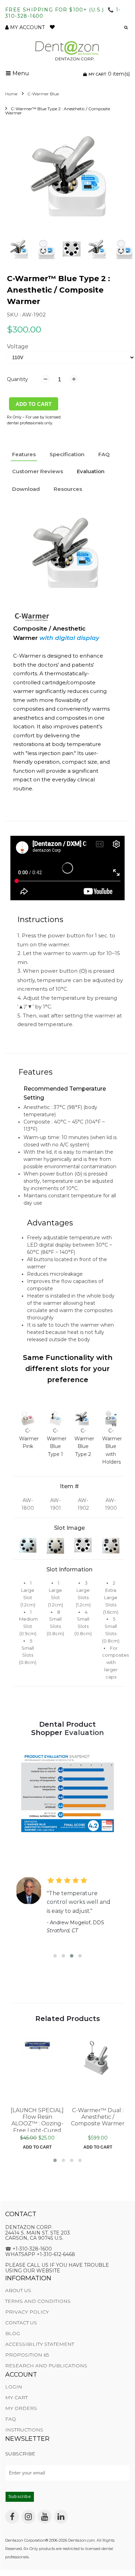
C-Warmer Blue (43, 94)
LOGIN (14, 2387)
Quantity (17, 379)
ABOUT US (18, 2290)
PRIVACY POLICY (27, 2312)
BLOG (13, 2333)
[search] (124, 28)
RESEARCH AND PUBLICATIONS (46, 2366)
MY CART (16, 2397)
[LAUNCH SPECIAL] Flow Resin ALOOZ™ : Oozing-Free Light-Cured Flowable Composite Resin (37, 2119)
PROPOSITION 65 (27, 2355)
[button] (97, 28)
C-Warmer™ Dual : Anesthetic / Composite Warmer (98, 2117)
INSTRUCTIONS (24, 2430)
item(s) (109, 74)
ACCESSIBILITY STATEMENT (40, 2344)
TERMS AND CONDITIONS (38, 2301)
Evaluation (91, 471)
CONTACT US (21, 2323)
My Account (27, 27)
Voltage (18, 346)
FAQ (11, 2419)
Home (11, 94)
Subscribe (20, 2497)
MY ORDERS (21, 2408)
